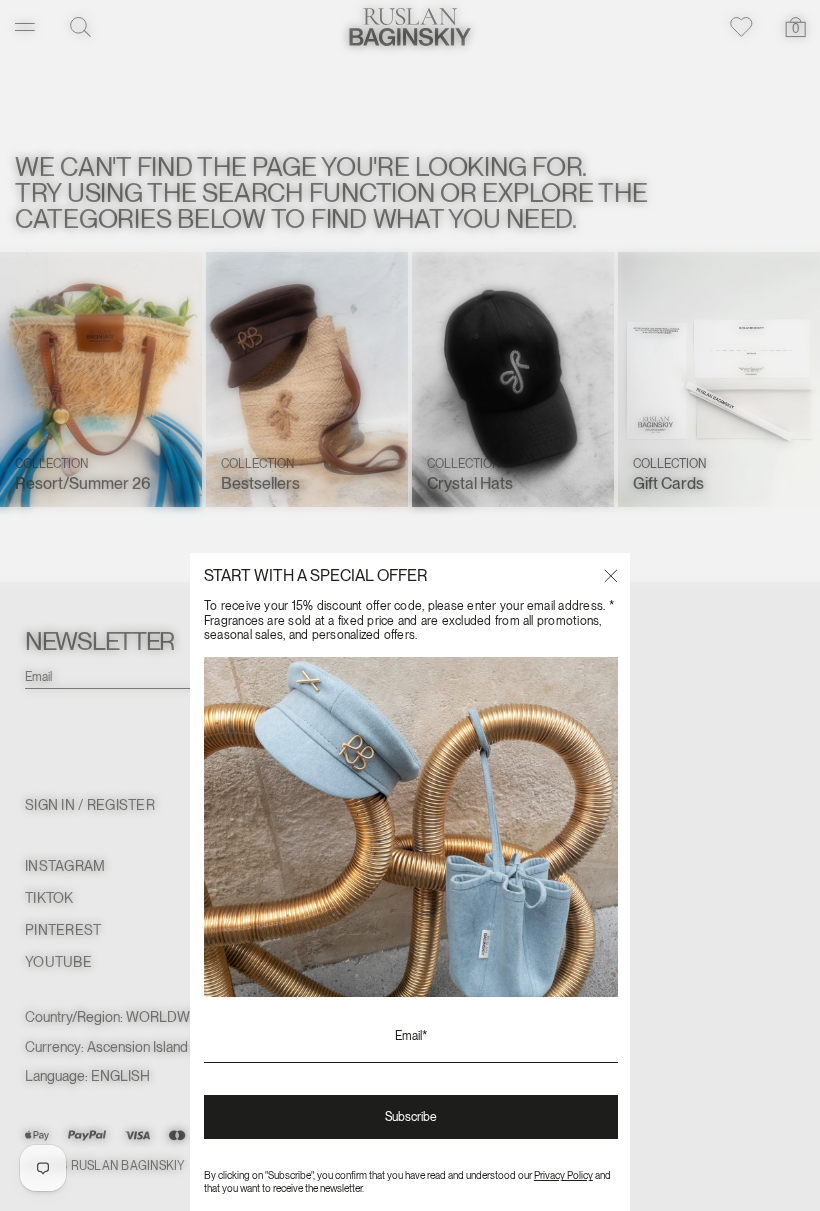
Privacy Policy (563, 1175)
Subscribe (411, 1117)
